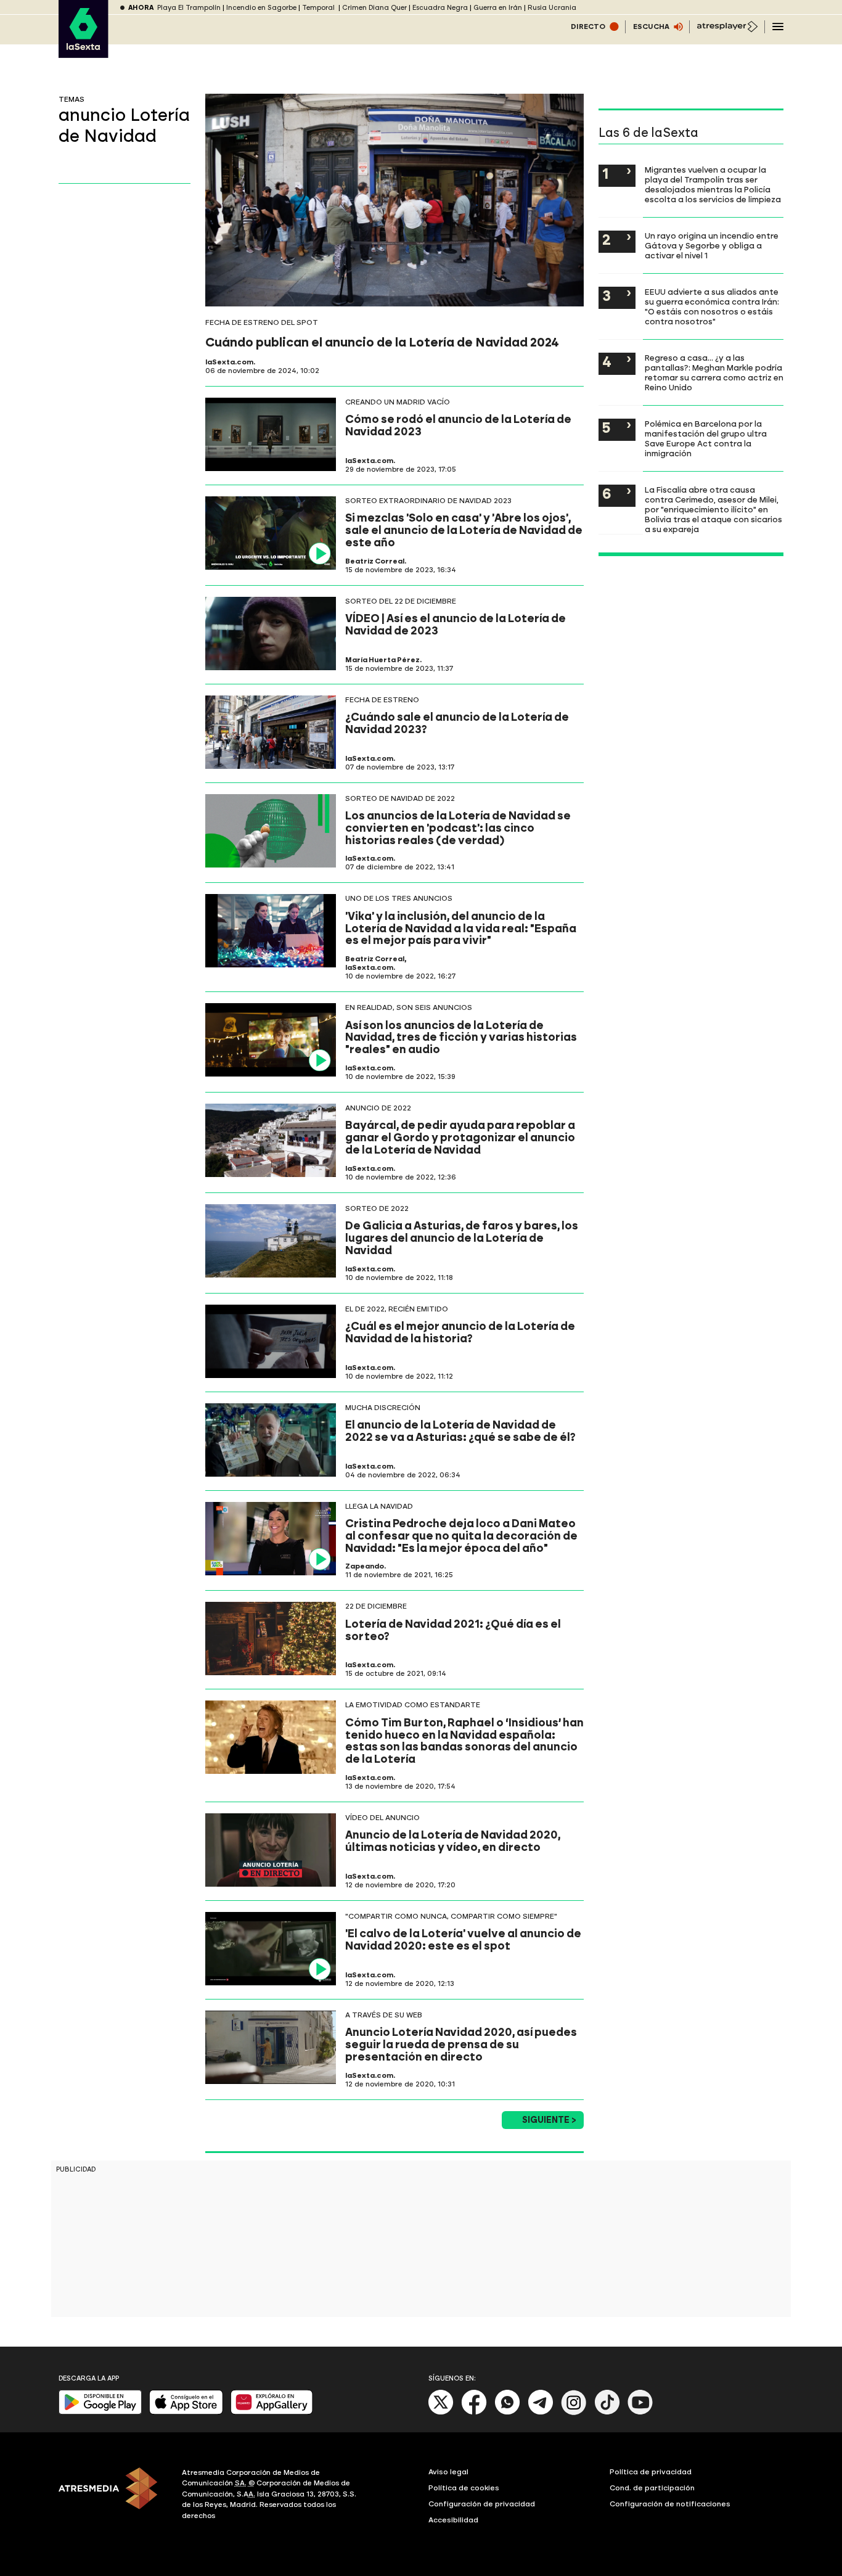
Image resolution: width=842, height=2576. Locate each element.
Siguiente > (549, 2120)
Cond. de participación (652, 2488)
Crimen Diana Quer (374, 8)
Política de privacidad (651, 2472)
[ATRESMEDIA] (113, 2496)
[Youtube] (640, 2412)
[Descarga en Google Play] (100, 2412)
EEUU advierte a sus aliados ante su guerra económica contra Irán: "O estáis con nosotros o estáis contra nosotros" (712, 306)
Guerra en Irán (498, 8)
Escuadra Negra (440, 8)
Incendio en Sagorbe (261, 8)
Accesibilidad (453, 2520)
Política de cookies (464, 2488)
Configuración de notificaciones (670, 2504)
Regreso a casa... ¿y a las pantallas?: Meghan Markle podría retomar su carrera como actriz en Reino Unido (714, 372)
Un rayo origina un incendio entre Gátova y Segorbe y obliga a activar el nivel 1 (712, 245)
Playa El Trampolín (189, 8)
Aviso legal (448, 2472)
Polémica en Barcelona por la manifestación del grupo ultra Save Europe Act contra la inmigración (706, 438)
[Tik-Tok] (607, 2412)
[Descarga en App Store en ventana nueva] (186, 2412)
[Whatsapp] (507, 2412)
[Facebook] (474, 2412)
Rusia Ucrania (552, 8)
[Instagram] (574, 2412)
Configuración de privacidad (482, 2504)
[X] (441, 2412)
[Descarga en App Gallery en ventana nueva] (272, 2412)
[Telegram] (541, 2412)
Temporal (319, 8)
